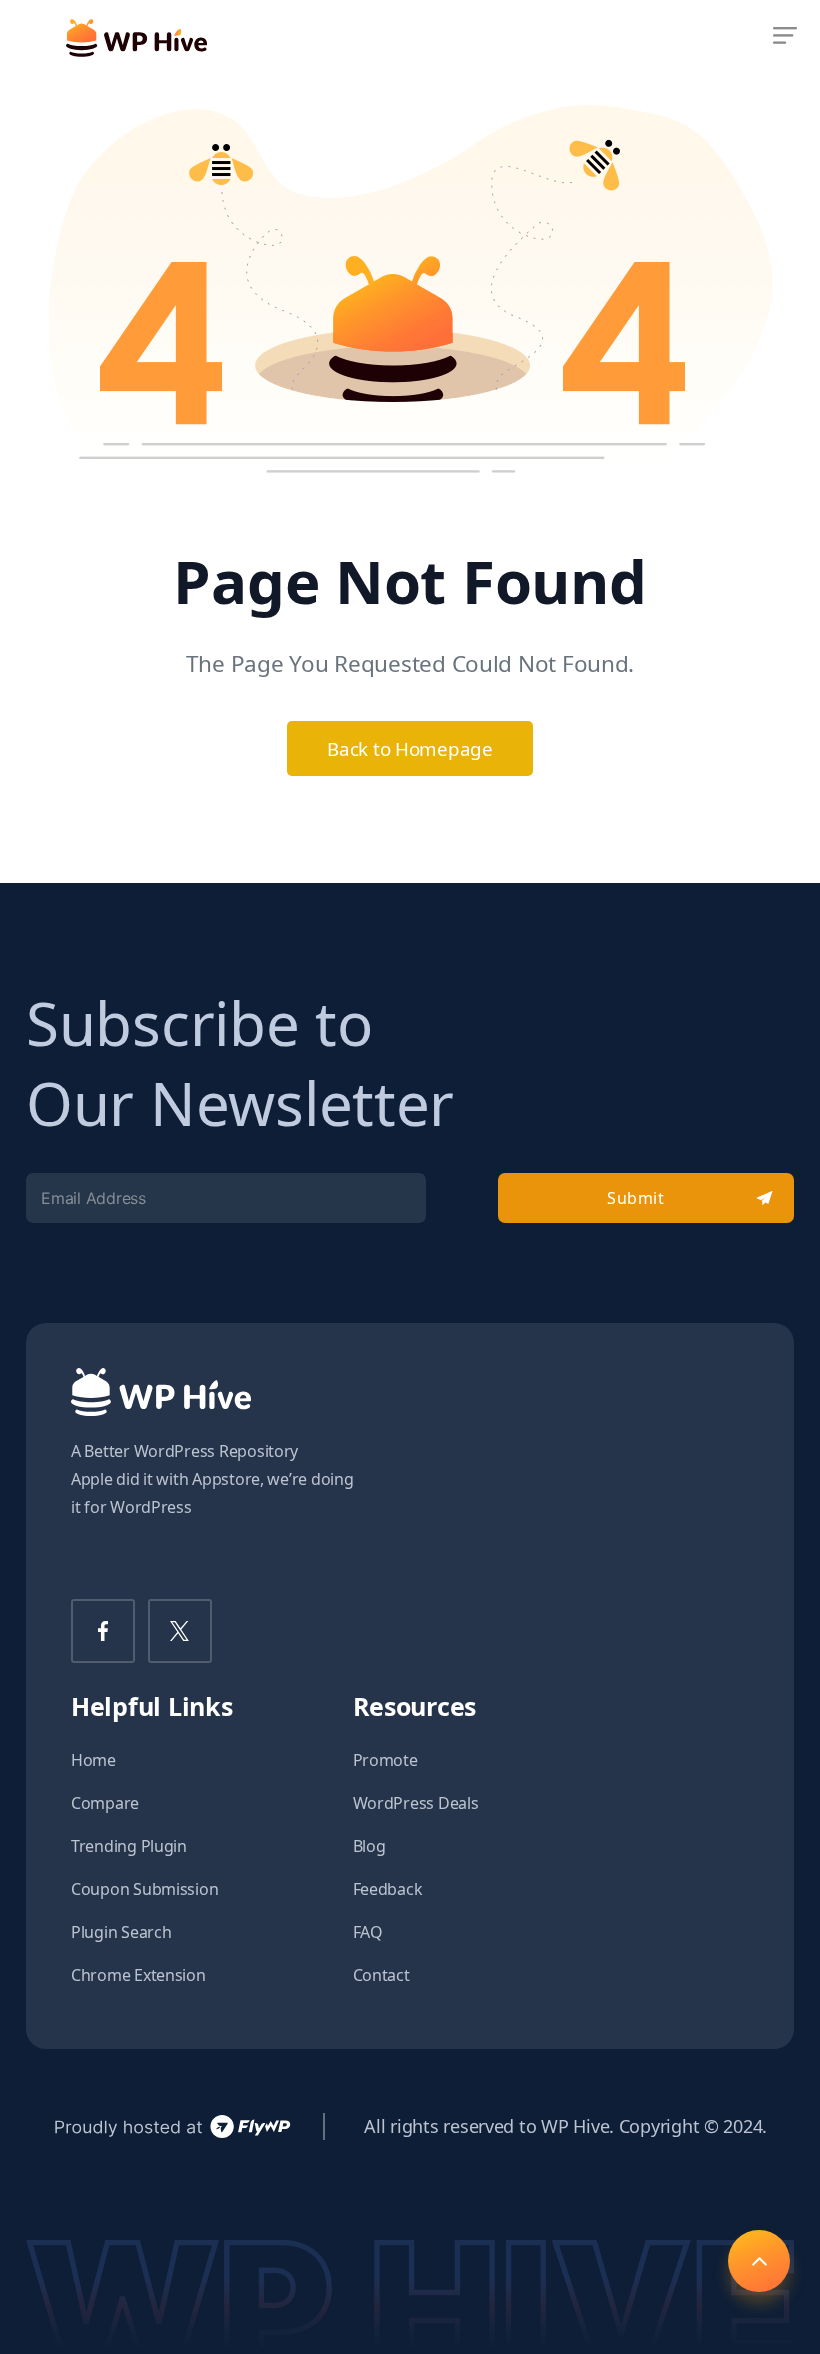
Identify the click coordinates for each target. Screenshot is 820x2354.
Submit (635, 1198)
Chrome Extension (138, 1975)
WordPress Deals (416, 1803)
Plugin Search (121, 1932)
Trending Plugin (129, 1846)
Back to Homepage (410, 748)
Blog (369, 1846)
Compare (105, 1803)
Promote (385, 1760)
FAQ (368, 1932)
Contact (381, 1975)
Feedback (388, 1889)
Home (93, 1760)
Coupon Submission (144, 1889)
